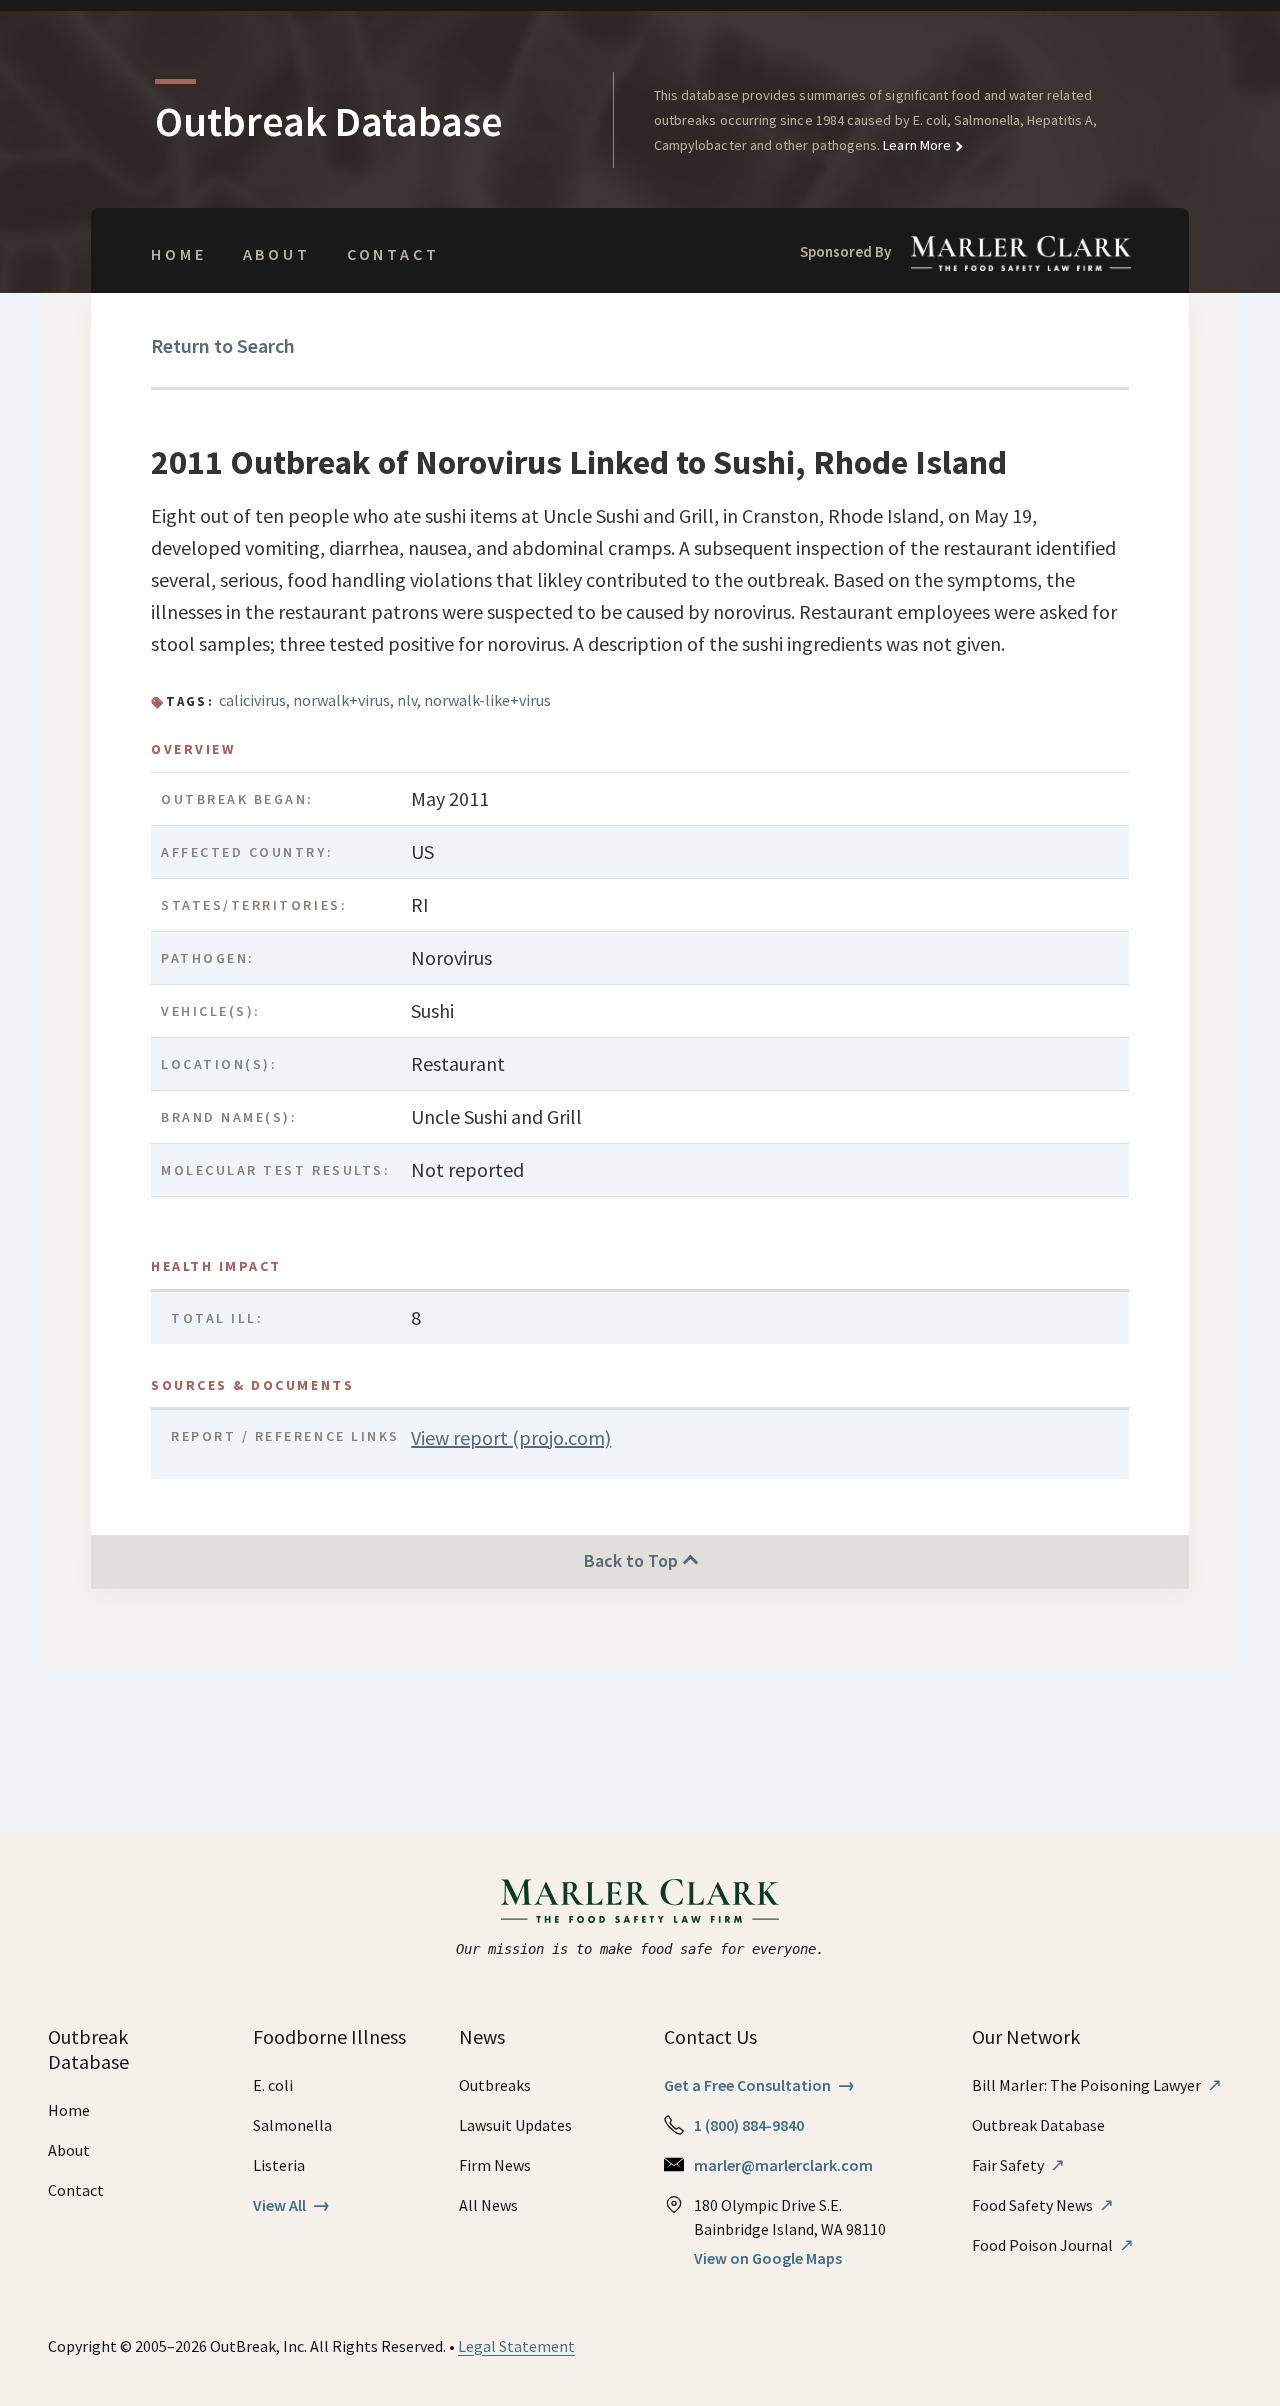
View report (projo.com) (511, 1437)
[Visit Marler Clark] (640, 1901)
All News (488, 2205)
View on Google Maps (768, 2258)
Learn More (915, 145)
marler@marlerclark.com (783, 2165)
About (277, 254)
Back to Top (633, 1560)
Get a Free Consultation (759, 2085)
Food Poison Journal (1053, 2245)
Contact (393, 254)
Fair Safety (1018, 2165)
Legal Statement (516, 2346)
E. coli (273, 2085)
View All (291, 2205)
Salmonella (292, 2125)
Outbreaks (495, 2085)
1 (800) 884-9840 (749, 2125)
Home (178, 254)
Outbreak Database (1038, 2125)
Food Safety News (1043, 2205)
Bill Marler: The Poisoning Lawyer (1097, 2085)
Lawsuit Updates (515, 2125)
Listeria (279, 2165)
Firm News (495, 2165)
